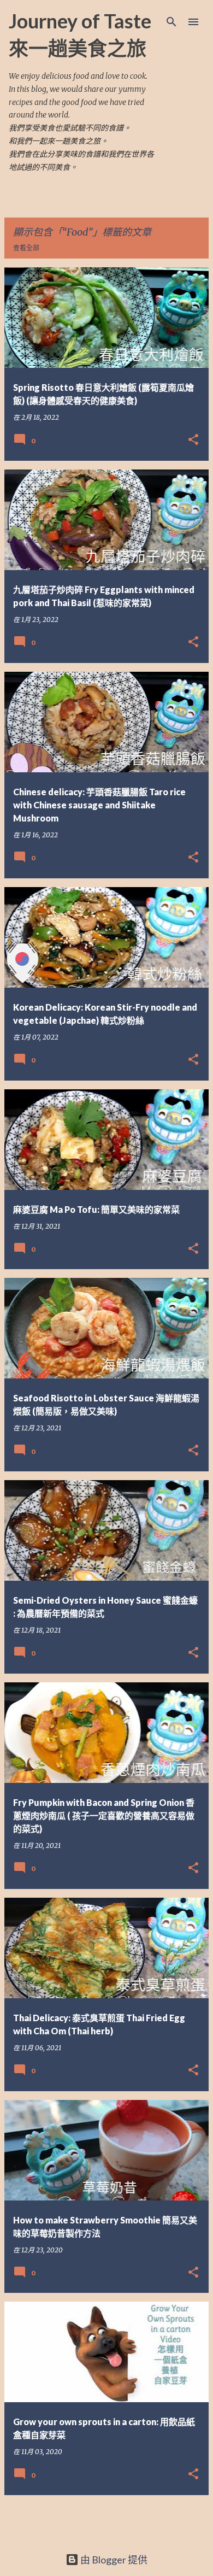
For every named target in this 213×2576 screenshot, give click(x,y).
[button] (193, 440)
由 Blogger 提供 (113, 2560)
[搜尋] (171, 22)
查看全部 (26, 248)
